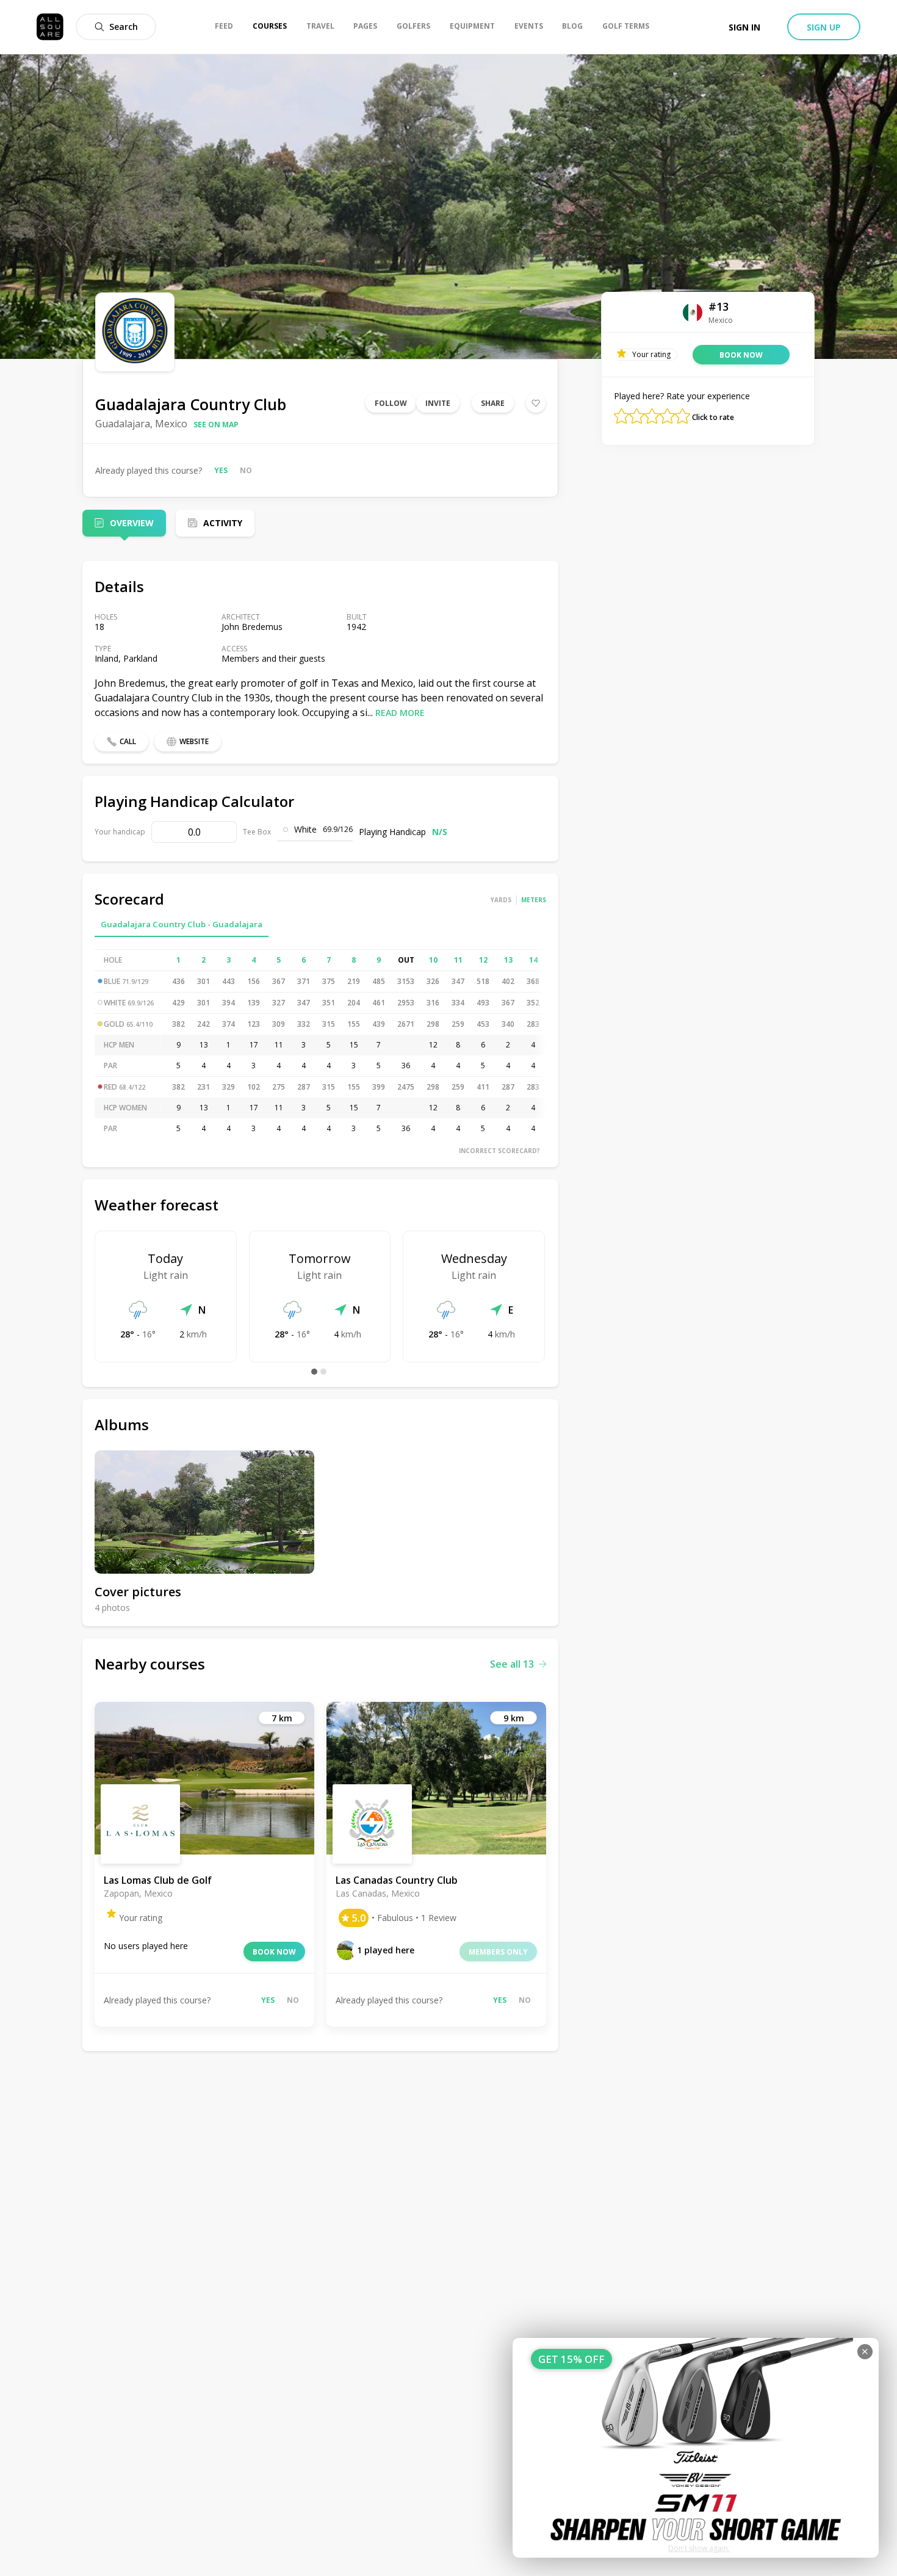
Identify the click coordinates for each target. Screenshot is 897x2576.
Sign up (824, 27)
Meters (534, 900)
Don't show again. (699, 2548)
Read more (400, 713)
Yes (221, 470)
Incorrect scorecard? (499, 1151)
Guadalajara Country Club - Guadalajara (182, 924)
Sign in (744, 27)
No (246, 470)
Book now (274, 1952)
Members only (498, 1952)
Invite (438, 403)
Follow (391, 403)
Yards (501, 900)
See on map (216, 425)
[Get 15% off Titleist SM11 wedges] (696, 2448)
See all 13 (512, 1664)
